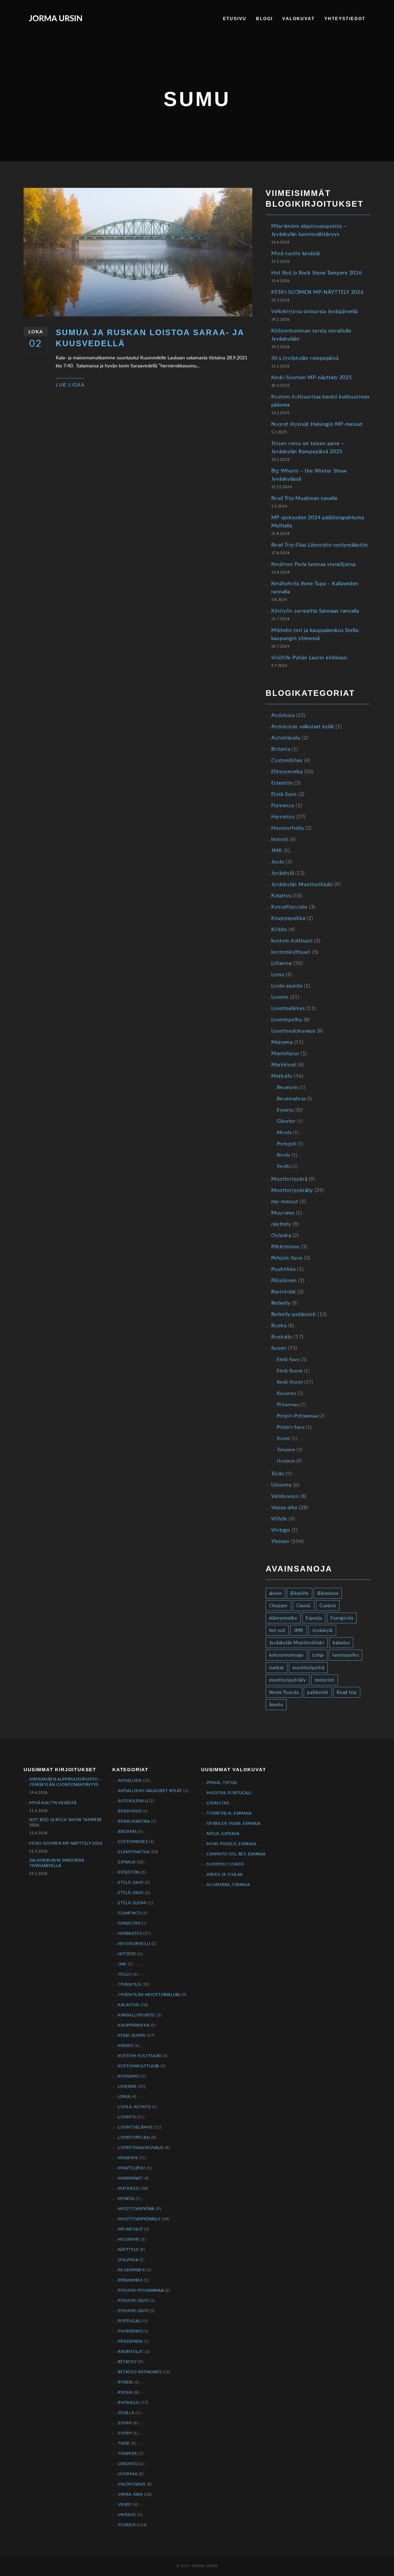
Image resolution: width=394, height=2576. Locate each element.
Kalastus (281, 896)
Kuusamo (287, 1393)
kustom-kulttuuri (292, 941)
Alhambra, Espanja (228, 1885)
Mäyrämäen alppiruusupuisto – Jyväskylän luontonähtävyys (309, 230)
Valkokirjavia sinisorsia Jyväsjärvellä (315, 312)
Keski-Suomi (290, 1382)
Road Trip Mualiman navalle (304, 498)
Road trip (347, 1692)
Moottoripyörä (289, 1179)
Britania (281, 749)
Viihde (279, 1519)
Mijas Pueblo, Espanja (232, 1844)
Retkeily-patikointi (294, 1315)
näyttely (281, 1224)
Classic (304, 1606)
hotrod (280, 840)
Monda (284, 1133)
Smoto (276, 1705)
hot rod (277, 1630)
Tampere (286, 1450)
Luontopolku (287, 1020)
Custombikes (287, 761)
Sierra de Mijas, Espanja (234, 1824)
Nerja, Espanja (223, 1834)
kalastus (341, 1643)
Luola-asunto (287, 986)
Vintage (281, 1530)
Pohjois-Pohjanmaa (297, 1416)
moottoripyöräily (288, 1680)
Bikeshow (328, 1593)
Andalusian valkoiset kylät (303, 727)
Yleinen (280, 1542)
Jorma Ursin (56, 19)
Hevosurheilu (288, 828)
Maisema (282, 1042)
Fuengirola (342, 1618)
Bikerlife (300, 1593)
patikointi (318, 1692)
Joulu (278, 862)
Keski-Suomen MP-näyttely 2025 (312, 378)
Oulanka (281, 1236)
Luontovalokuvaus (293, 1031)
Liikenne (282, 964)
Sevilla (284, 1166)
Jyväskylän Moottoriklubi (302, 885)
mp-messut (285, 1202)
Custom (328, 1606)
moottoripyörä (308, 1668)
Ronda (284, 1155)
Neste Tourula (284, 1692)
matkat (277, 1668)
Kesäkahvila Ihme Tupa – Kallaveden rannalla (315, 588)
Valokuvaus (285, 1497)
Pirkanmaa (288, 1405)
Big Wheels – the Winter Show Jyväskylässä (309, 475)
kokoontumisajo (287, 1655)
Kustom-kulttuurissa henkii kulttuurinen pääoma (321, 401)
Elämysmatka (287, 772)
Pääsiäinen (284, 1281)
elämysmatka (283, 1618)
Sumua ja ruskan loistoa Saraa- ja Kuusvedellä (150, 338)
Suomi (279, 1348)
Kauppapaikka (288, 918)
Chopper (278, 1606)
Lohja (318, 1655)
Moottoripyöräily (292, 1191)
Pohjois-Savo (287, 1258)
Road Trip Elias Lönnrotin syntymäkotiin (320, 545)
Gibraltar (286, 1121)
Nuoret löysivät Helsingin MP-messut (317, 424)
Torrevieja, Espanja (229, 1813)
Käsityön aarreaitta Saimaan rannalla (315, 611)
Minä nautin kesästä (295, 254)
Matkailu (282, 1076)
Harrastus (283, 817)
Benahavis (288, 1088)
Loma (278, 975)
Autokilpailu (286, 738)
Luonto (280, 997)
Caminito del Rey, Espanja (236, 1854)
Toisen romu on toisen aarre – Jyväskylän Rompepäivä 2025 (308, 448)
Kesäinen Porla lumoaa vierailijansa (314, 564)
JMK (277, 851)
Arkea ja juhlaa (225, 1875)
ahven (276, 1593)
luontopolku (345, 1655)
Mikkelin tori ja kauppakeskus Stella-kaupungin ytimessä (316, 635)
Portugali (287, 1144)
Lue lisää (70, 385)
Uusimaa (286, 1461)
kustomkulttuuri (291, 952)
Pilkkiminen (285, 1247)
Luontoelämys (288, 1009)
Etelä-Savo (284, 794)
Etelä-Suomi (290, 1371)
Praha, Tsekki (222, 1783)
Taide (278, 1474)
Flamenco (283, 806)
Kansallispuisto (289, 907)
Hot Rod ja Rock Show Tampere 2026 (317, 273)
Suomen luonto (225, 1864)
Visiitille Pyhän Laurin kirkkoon (309, 658)
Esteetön (282, 783)
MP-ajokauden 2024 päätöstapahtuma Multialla (318, 522)
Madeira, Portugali (229, 1793)
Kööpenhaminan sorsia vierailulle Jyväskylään (311, 335)
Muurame (283, 1213)
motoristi (325, 1680)
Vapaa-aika (284, 1508)
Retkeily (281, 1303)
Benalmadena (291, 1099)
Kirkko (279, 930)
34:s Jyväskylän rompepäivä (305, 358)
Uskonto (281, 1485)
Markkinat (284, 1065)
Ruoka (279, 1326)
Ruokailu (282, 1337)
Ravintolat (284, 1292)
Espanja (285, 1110)
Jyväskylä (283, 873)
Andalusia (283, 716)
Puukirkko (284, 1269)
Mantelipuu (285, 1054)
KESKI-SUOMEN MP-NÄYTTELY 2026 (317, 292)
